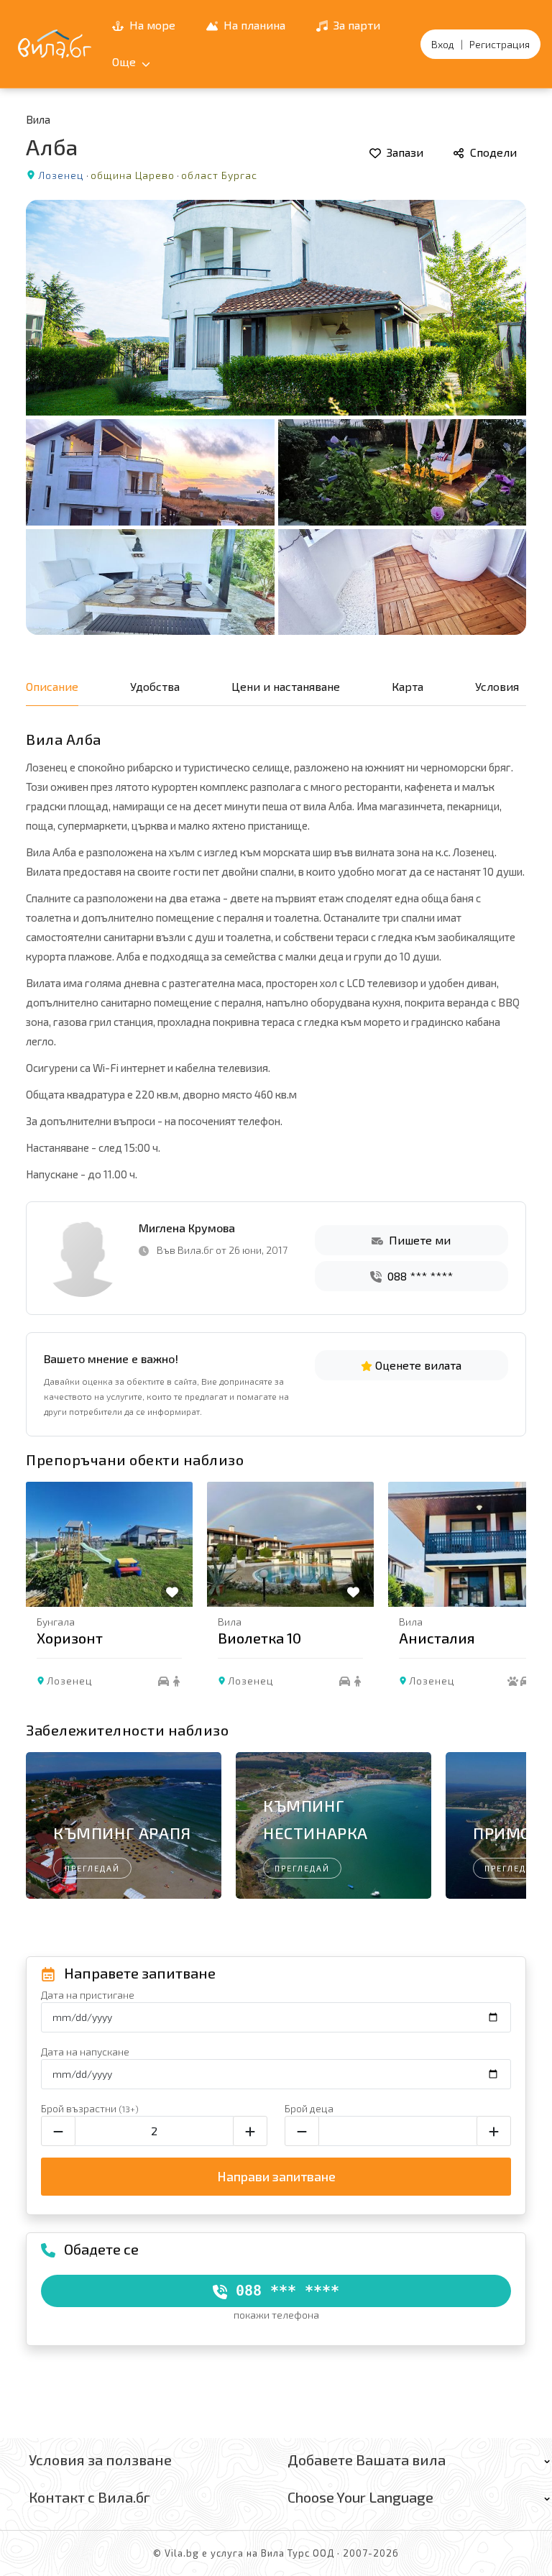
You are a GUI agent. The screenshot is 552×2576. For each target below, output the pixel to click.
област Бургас (219, 175)
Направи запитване (276, 2176)
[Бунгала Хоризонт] (109, 1544)
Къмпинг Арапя (122, 1833)
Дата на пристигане (88, 1995)
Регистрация (500, 44)
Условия (497, 686)
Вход (443, 44)
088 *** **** (419, 1276)
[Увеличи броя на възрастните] (250, 2131)
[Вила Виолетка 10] (290, 1544)
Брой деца (309, 2108)
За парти (355, 25)
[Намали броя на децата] (302, 2131)
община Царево (133, 175)
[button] (509, 1597)
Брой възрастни (90, 2108)
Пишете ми (418, 1240)
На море (151, 25)
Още (125, 61)
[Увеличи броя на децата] (494, 2131)
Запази (404, 152)
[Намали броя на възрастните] (58, 2131)
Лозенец (61, 175)
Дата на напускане (85, 2052)
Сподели (492, 152)
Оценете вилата (417, 1365)
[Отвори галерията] (276, 417)
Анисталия (437, 1638)
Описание (52, 686)
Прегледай (92, 1868)
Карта (408, 686)
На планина (253, 25)
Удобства (155, 686)
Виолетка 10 (259, 1638)
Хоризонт (70, 1638)
